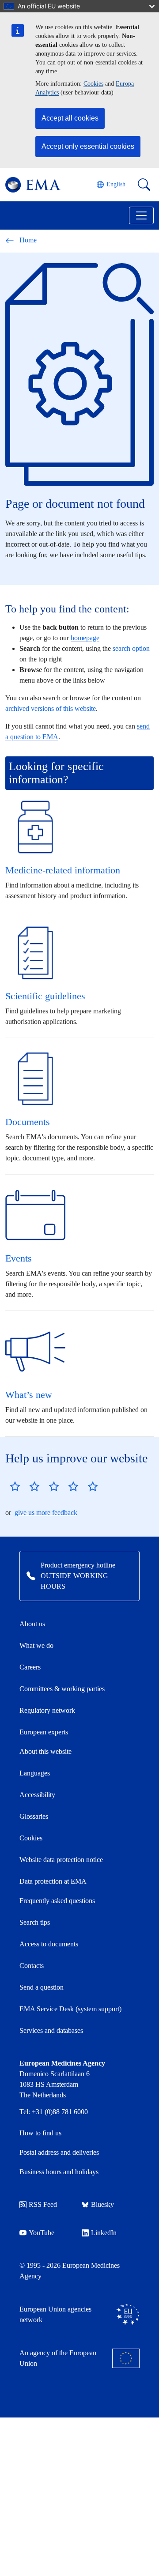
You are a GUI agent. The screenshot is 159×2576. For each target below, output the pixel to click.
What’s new (29, 1395)
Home (28, 240)
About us (32, 1624)
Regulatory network (47, 1710)
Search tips (35, 1922)
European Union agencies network (55, 2314)
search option (131, 648)
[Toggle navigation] (141, 215)
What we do (36, 1645)
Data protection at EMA (53, 1881)
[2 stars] (25, 1486)
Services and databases (51, 2030)
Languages (35, 1773)
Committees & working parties (62, 1689)
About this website (45, 1751)
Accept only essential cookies (88, 146)
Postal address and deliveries (59, 2152)
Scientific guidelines (45, 996)
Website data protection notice (61, 1860)
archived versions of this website (51, 708)
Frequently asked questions (57, 1901)
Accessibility (37, 1795)
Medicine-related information (63, 870)
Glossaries (34, 1816)
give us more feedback (46, 1513)
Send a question (42, 1987)
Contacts (32, 1966)
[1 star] (15, 1486)
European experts (44, 1732)
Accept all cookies (70, 118)
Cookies (93, 84)
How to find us (40, 2133)
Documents (28, 1122)
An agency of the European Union (58, 2358)
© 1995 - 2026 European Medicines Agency (70, 2271)
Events (19, 1258)
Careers (30, 1667)
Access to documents (49, 1944)
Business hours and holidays (59, 2172)
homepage (85, 638)
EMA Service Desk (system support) (70, 2009)
